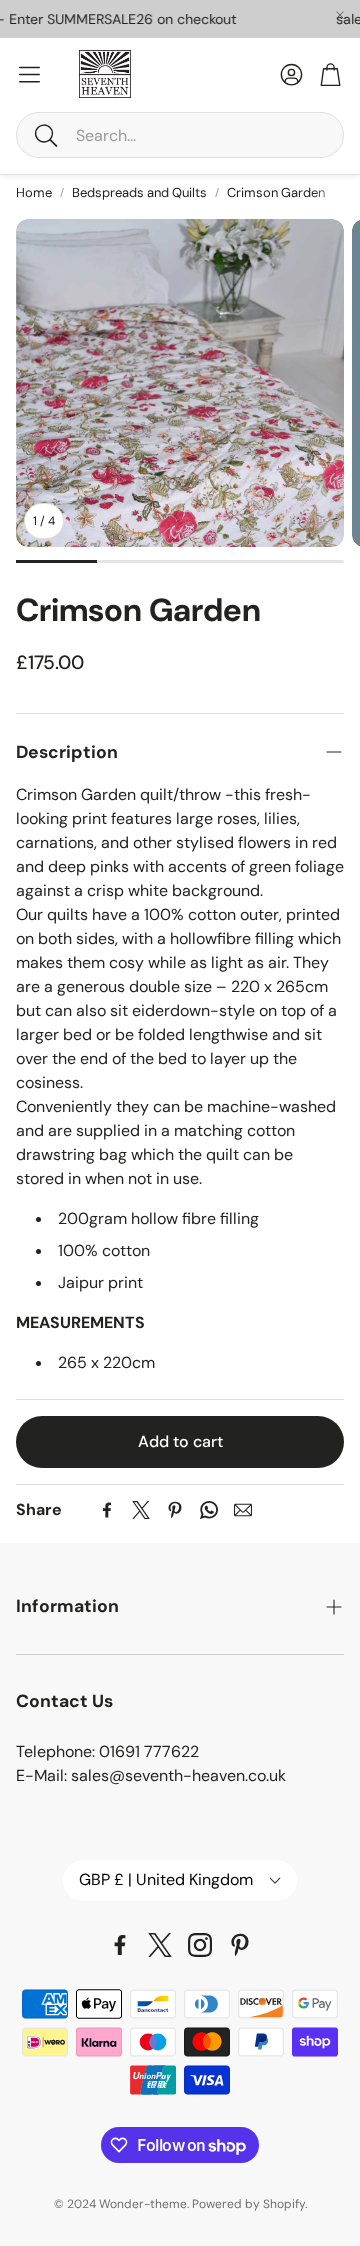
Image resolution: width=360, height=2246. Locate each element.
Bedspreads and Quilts (139, 192)
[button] (180, 135)
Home (34, 192)
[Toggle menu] (29, 74)
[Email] (243, 1510)
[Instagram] (200, 1945)
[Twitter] (141, 1510)
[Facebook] (107, 1510)
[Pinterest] (175, 1510)
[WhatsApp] (209, 1510)
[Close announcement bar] (340, 15)
